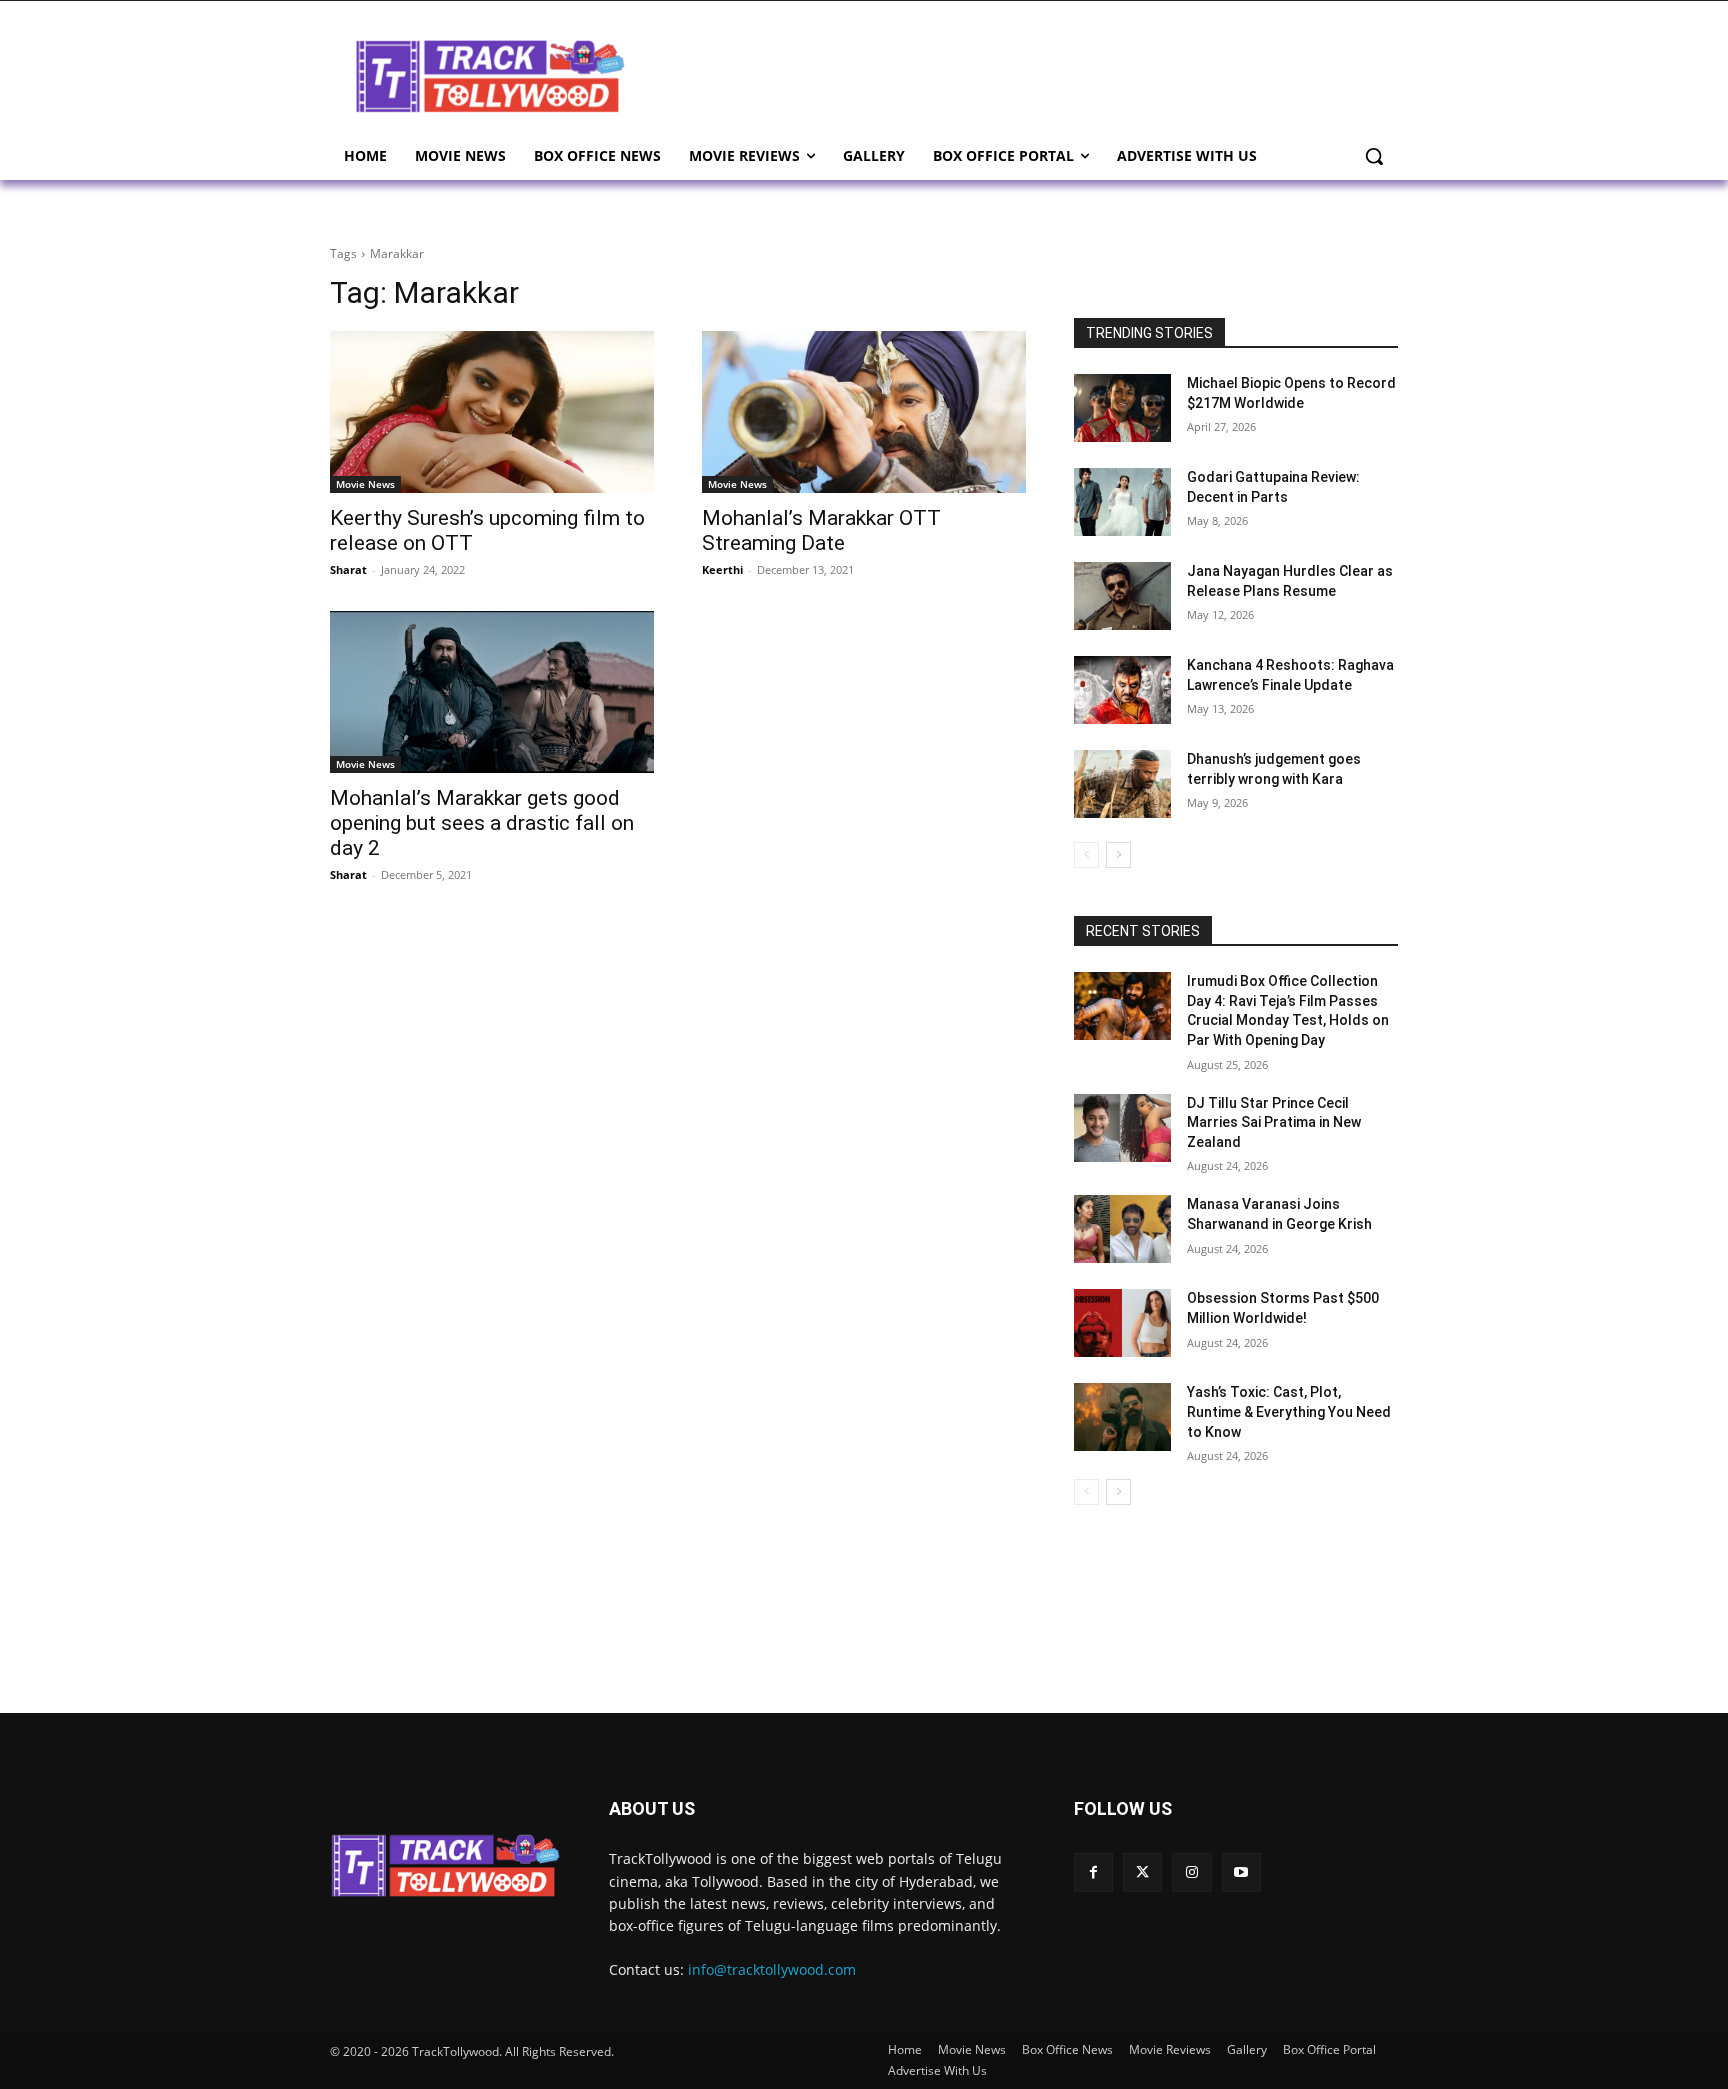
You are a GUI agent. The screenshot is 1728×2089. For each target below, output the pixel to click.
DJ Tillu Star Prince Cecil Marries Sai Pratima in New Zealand (1274, 1122)
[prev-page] (1086, 855)
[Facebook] (1093, 1872)
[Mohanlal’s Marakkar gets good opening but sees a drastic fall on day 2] (492, 692)
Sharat (348, 569)
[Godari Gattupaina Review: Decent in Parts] (1122, 502)
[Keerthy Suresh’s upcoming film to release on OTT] (492, 412)
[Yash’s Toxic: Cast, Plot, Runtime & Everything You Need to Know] (1122, 1417)
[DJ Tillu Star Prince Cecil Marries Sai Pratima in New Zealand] (1122, 1128)
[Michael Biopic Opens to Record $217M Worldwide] (1122, 408)
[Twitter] (1142, 1872)
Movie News (365, 484)
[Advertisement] (1024, 74)
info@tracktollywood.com (772, 1969)
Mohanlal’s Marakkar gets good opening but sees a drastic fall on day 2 (482, 823)
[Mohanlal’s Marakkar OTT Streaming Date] (864, 412)
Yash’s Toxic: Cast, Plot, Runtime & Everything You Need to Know (1289, 1411)
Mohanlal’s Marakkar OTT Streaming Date (821, 530)
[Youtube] (1241, 1872)
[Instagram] (1191, 1872)
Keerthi (722, 569)
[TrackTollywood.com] (490, 76)
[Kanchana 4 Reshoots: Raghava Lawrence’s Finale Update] (1122, 690)
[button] (1374, 156)
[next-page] (1118, 855)
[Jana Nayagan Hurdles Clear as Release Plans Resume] (1122, 596)
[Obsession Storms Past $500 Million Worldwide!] (1122, 1323)
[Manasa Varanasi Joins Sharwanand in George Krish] (1122, 1229)
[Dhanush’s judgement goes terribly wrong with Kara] (1122, 784)
